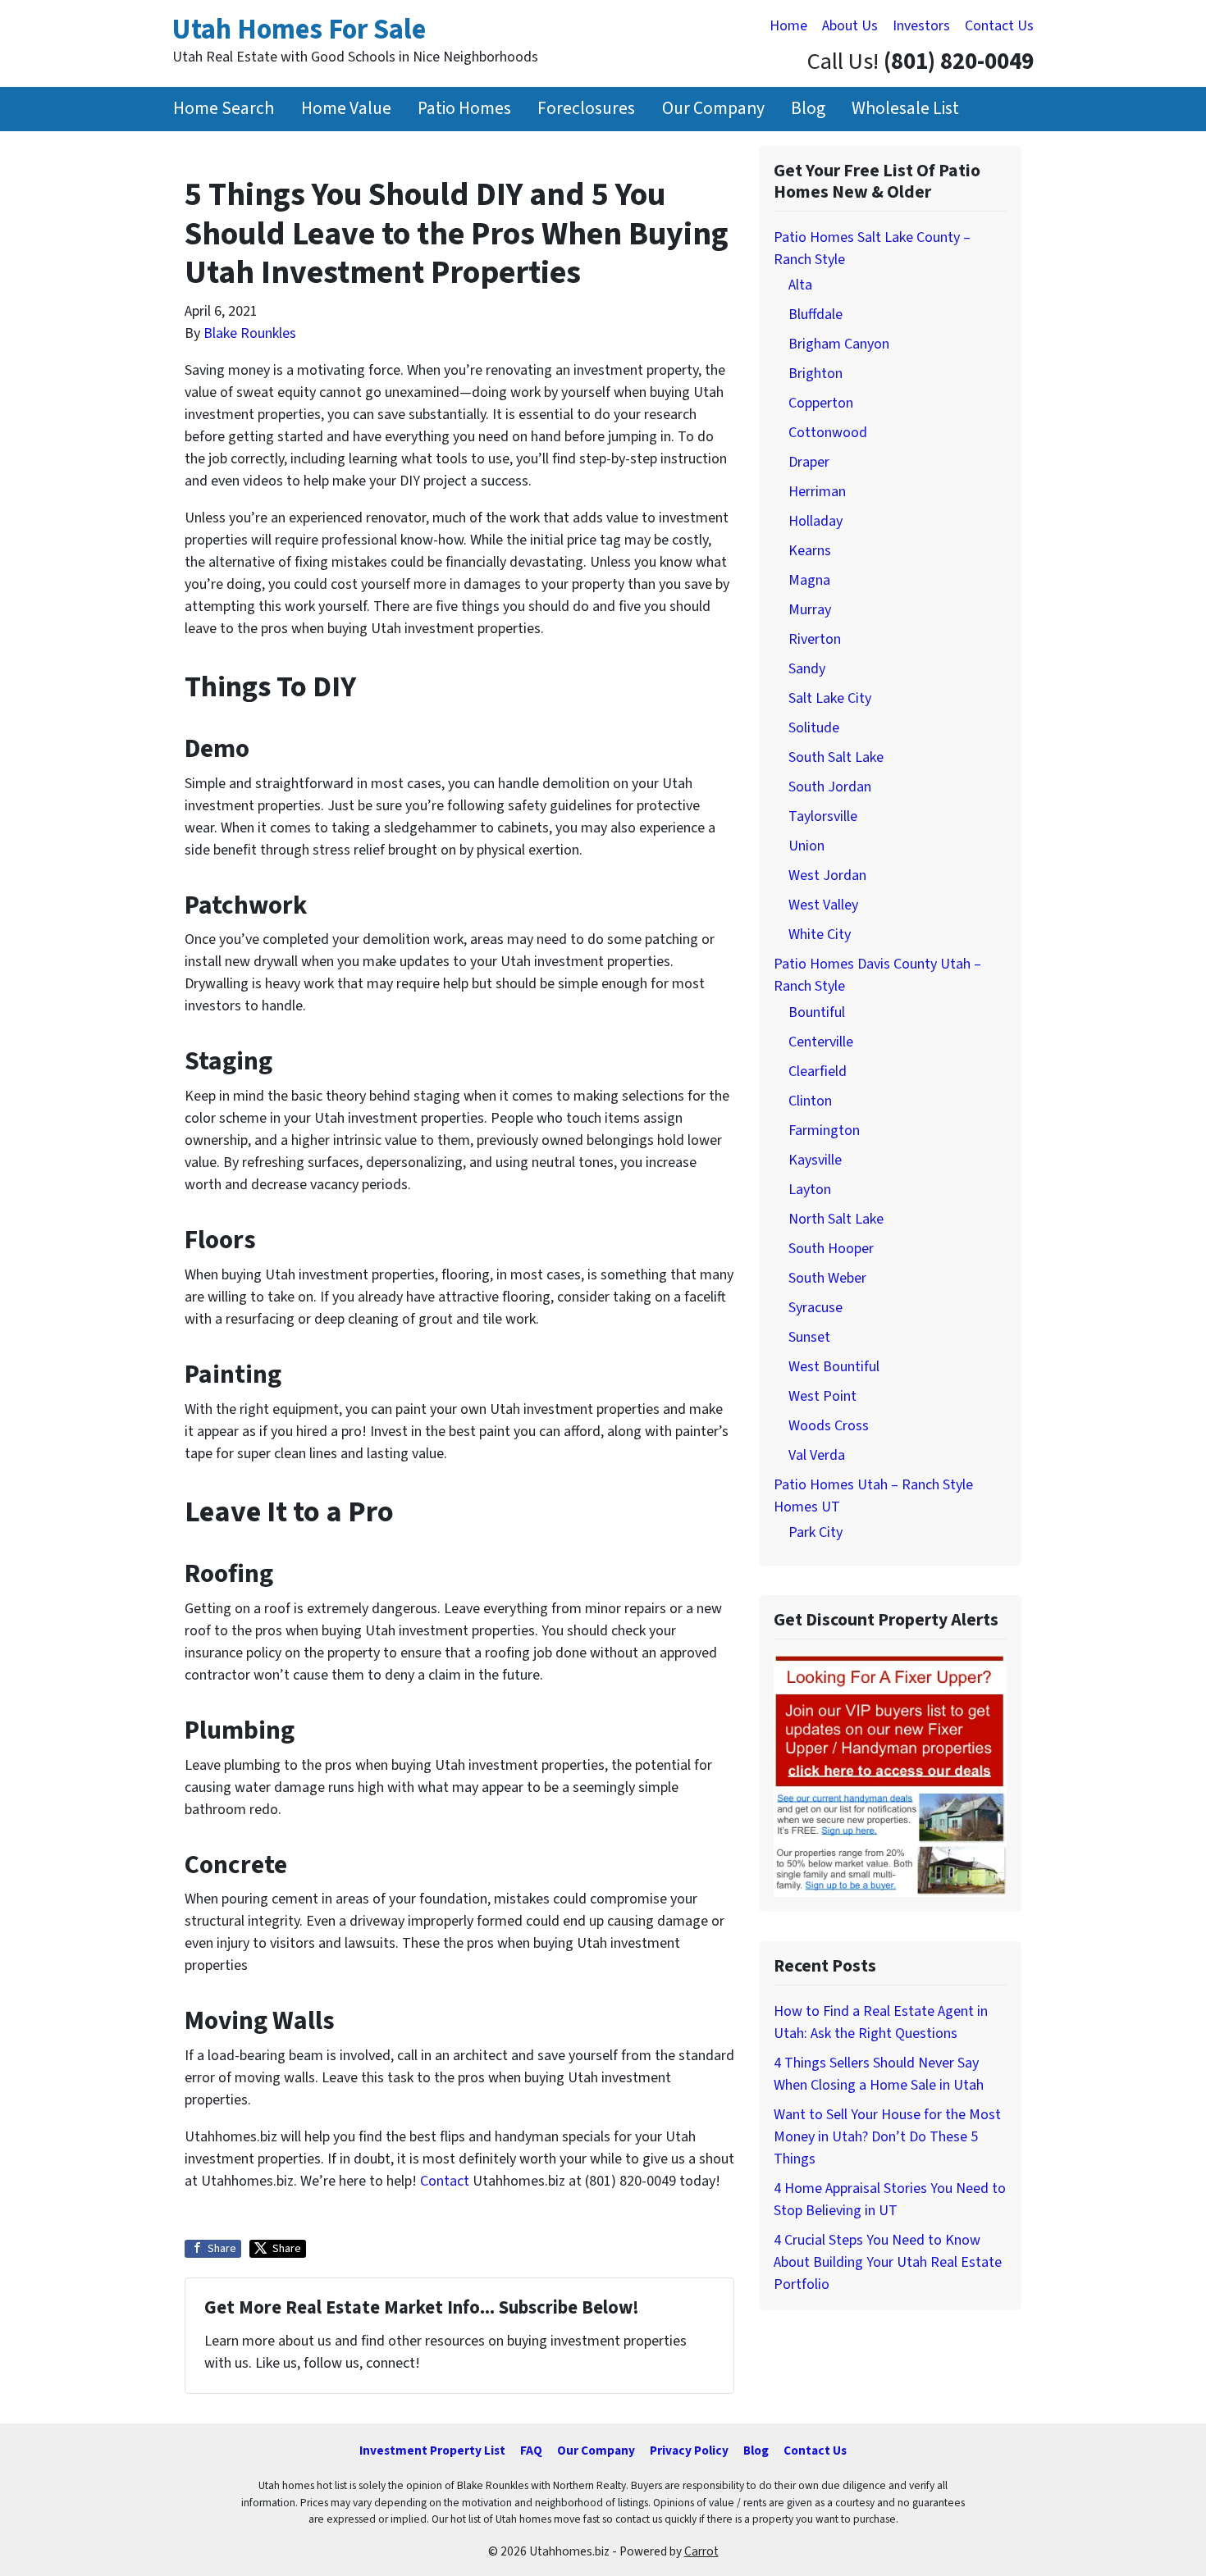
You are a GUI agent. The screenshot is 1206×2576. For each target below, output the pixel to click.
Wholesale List (905, 109)
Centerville (821, 1042)
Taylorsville (823, 816)
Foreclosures (586, 109)
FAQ (531, 2451)
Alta (800, 285)
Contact (445, 2181)
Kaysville (815, 1160)
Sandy (807, 669)
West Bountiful (834, 1367)
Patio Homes (464, 109)
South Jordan (830, 787)
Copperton (821, 403)
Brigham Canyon (839, 344)
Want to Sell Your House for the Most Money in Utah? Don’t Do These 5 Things (887, 2137)
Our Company (713, 109)
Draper (809, 462)
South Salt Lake (836, 757)
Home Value (346, 109)
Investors (921, 26)
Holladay (815, 521)
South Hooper (831, 1249)
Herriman (817, 492)
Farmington (824, 1131)
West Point (822, 1396)
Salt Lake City (830, 698)
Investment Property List (432, 2451)
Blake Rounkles (250, 333)
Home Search (224, 109)
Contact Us (999, 26)
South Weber (827, 1278)
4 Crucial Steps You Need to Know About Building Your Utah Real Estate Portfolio (888, 2262)
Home (788, 26)
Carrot (701, 2551)
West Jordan (827, 875)
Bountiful (817, 1012)
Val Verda (817, 1455)
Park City (815, 1532)
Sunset (809, 1337)
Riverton (815, 639)
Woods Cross (829, 1426)
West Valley (823, 905)
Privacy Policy (689, 2451)
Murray (810, 610)
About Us (850, 26)
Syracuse (815, 1308)
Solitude (814, 728)
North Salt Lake (836, 1219)
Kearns (810, 551)
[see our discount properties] (890, 1774)
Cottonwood (828, 433)
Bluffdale (815, 315)
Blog (808, 109)
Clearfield (818, 1071)
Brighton (815, 374)
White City (820, 935)
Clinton (810, 1101)
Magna (809, 580)
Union (806, 846)
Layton (810, 1190)
